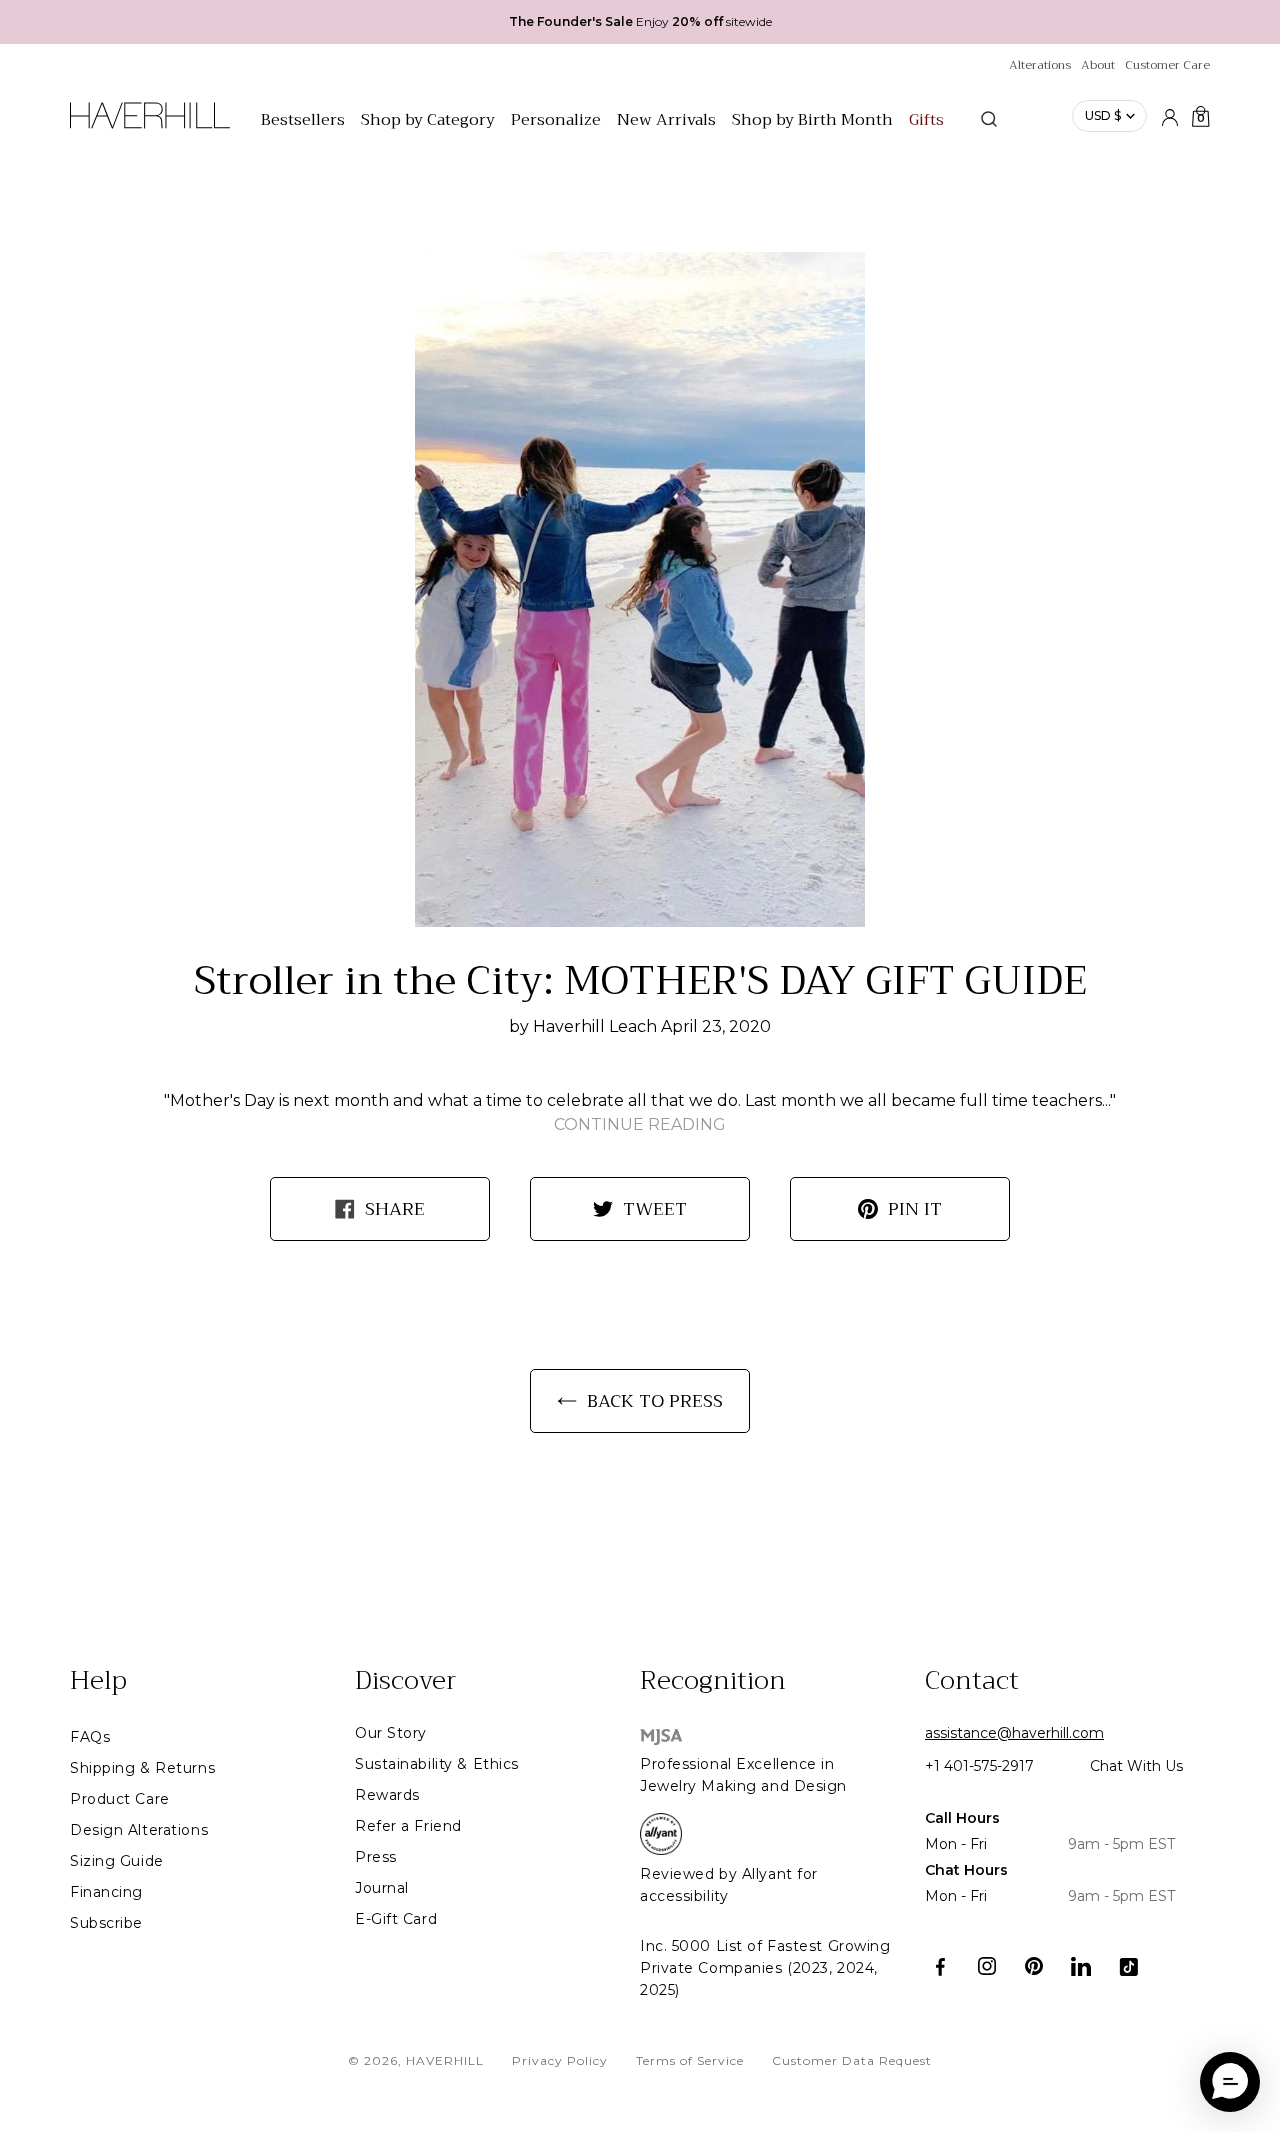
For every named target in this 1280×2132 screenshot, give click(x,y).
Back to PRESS (655, 1401)
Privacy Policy (560, 2060)
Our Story (391, 1733)
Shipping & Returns (142, 1768)
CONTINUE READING (640, 1124)
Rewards (387, 1795)
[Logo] (150, 126)
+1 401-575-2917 (979, 1766)
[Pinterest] (1034, 1966)
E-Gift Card (396, 1919)
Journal (382, 1888)
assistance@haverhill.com (1014, 1733)
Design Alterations (139, 1830)
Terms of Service (690, 2060)
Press (376, 1857)
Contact (972, 1681)
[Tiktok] (1128, 1966)
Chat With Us (1136, 1766)
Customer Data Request (852, 2060)
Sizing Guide (117, 1861)
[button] (1230, 2082)
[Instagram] (987, 1966)
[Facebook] (940, 1966)
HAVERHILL (445, 2060)
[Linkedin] (1081, 1966)
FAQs (90, 1737)
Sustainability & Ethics (437, 1764)
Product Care (120, 1799)
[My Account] (1170, 116)
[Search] (989, 119)
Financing (106, 1892)
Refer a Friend (408, 1826)
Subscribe (106, 1923)
